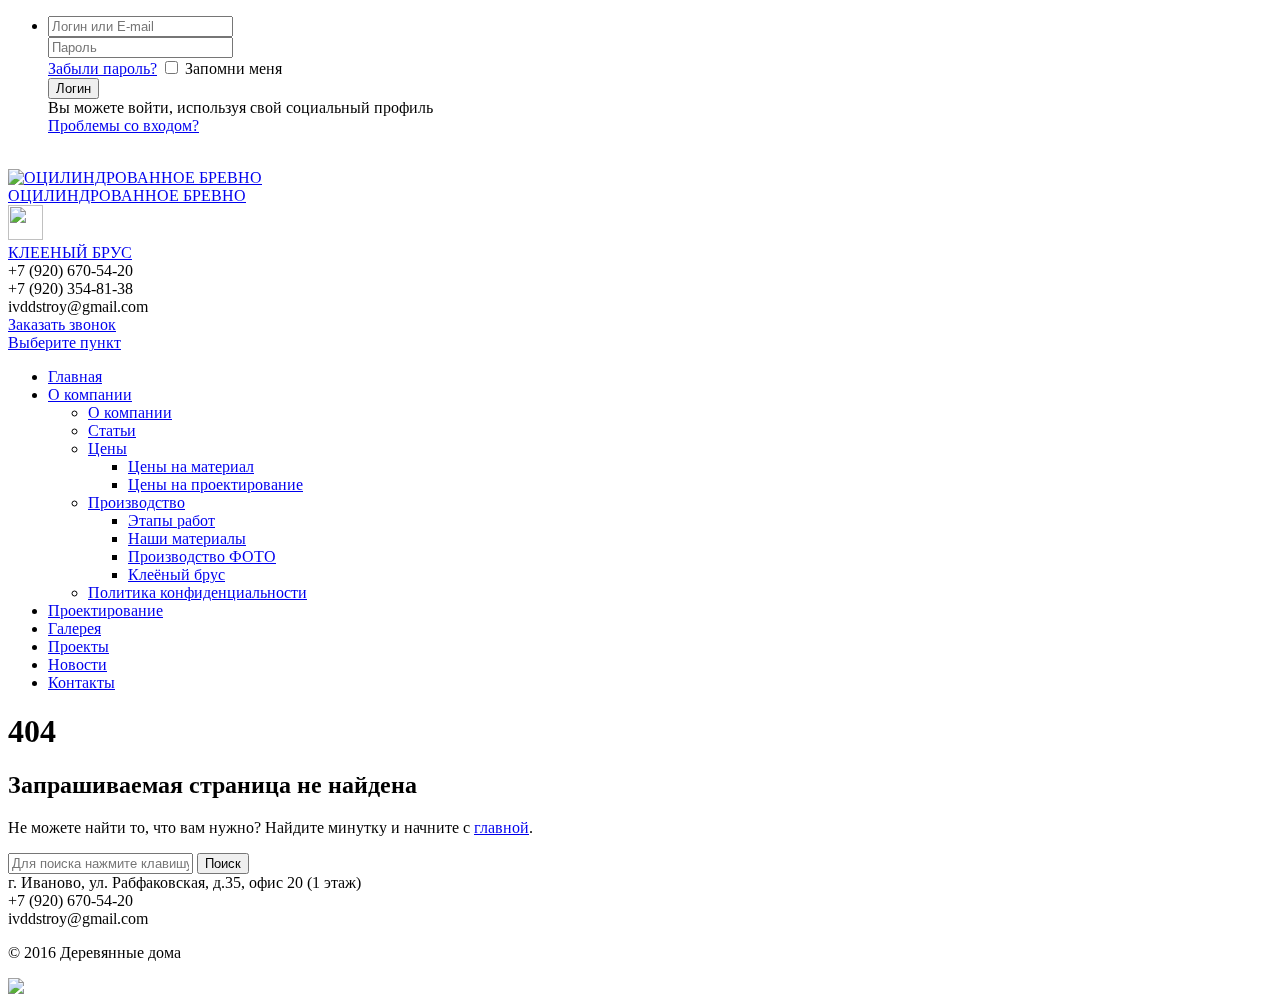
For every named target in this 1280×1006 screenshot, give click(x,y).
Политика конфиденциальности (197, 592)
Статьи (112, 430)
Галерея (74, 628)
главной (501, 827)
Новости (77, 664)
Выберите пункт (64, 342)
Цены (107, 448)
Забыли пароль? (102, 68)
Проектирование (105, 610)
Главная (75, 376)
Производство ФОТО (202, 556)
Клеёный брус (176, 574)
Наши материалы (187, 538)
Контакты (81, 682)
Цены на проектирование (215, 484)
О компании (90, 394)
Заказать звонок (62, 324)
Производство (136, 502)
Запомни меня (233, 68)
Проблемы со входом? (123, 125)
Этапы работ (171, 520)
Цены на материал (191, 466)
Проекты (78, 646)
